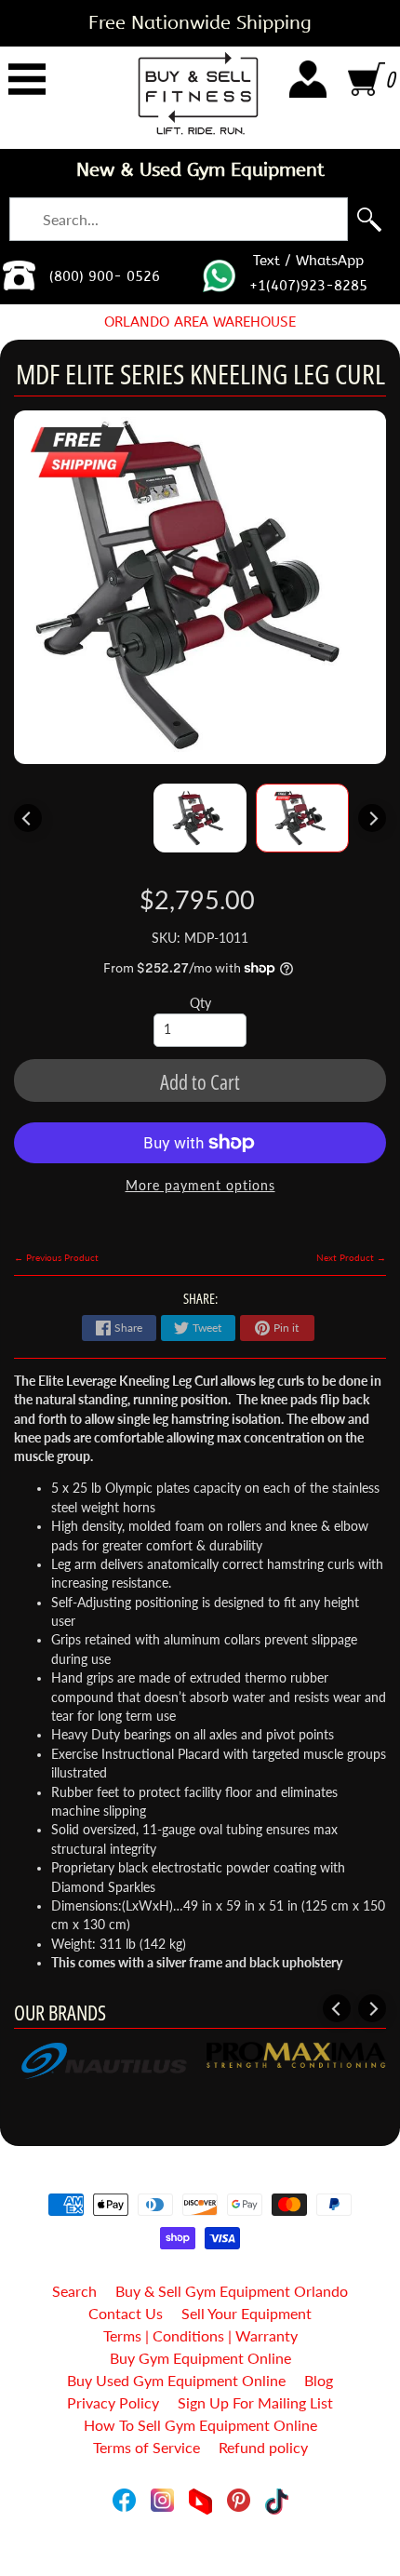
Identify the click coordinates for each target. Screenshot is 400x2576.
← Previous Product (56, 1257)
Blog (319, 2380)
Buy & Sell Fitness (193, 2522)
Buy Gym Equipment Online (200, 2358)
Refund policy (263, 2447)
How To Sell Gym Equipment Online (200, 2425)
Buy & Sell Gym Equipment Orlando (232, 2291)
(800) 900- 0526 (105, 276)
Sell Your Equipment (247, 2313)
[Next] (372, 818)
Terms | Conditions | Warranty (200, 2335)
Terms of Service (147, 2447)
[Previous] (28, 818)
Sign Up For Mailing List (255, 2402)
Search (74, 2291)
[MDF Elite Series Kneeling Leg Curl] (302, 818)
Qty (200, 1003)
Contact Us (126, 2313)
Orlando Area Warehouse (200, 322)
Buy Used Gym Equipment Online (176, 2380)
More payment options (200, 1186)
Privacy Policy (113, 2402)
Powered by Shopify (200, 2537)
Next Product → (351, 1257)
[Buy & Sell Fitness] (198, 93)
